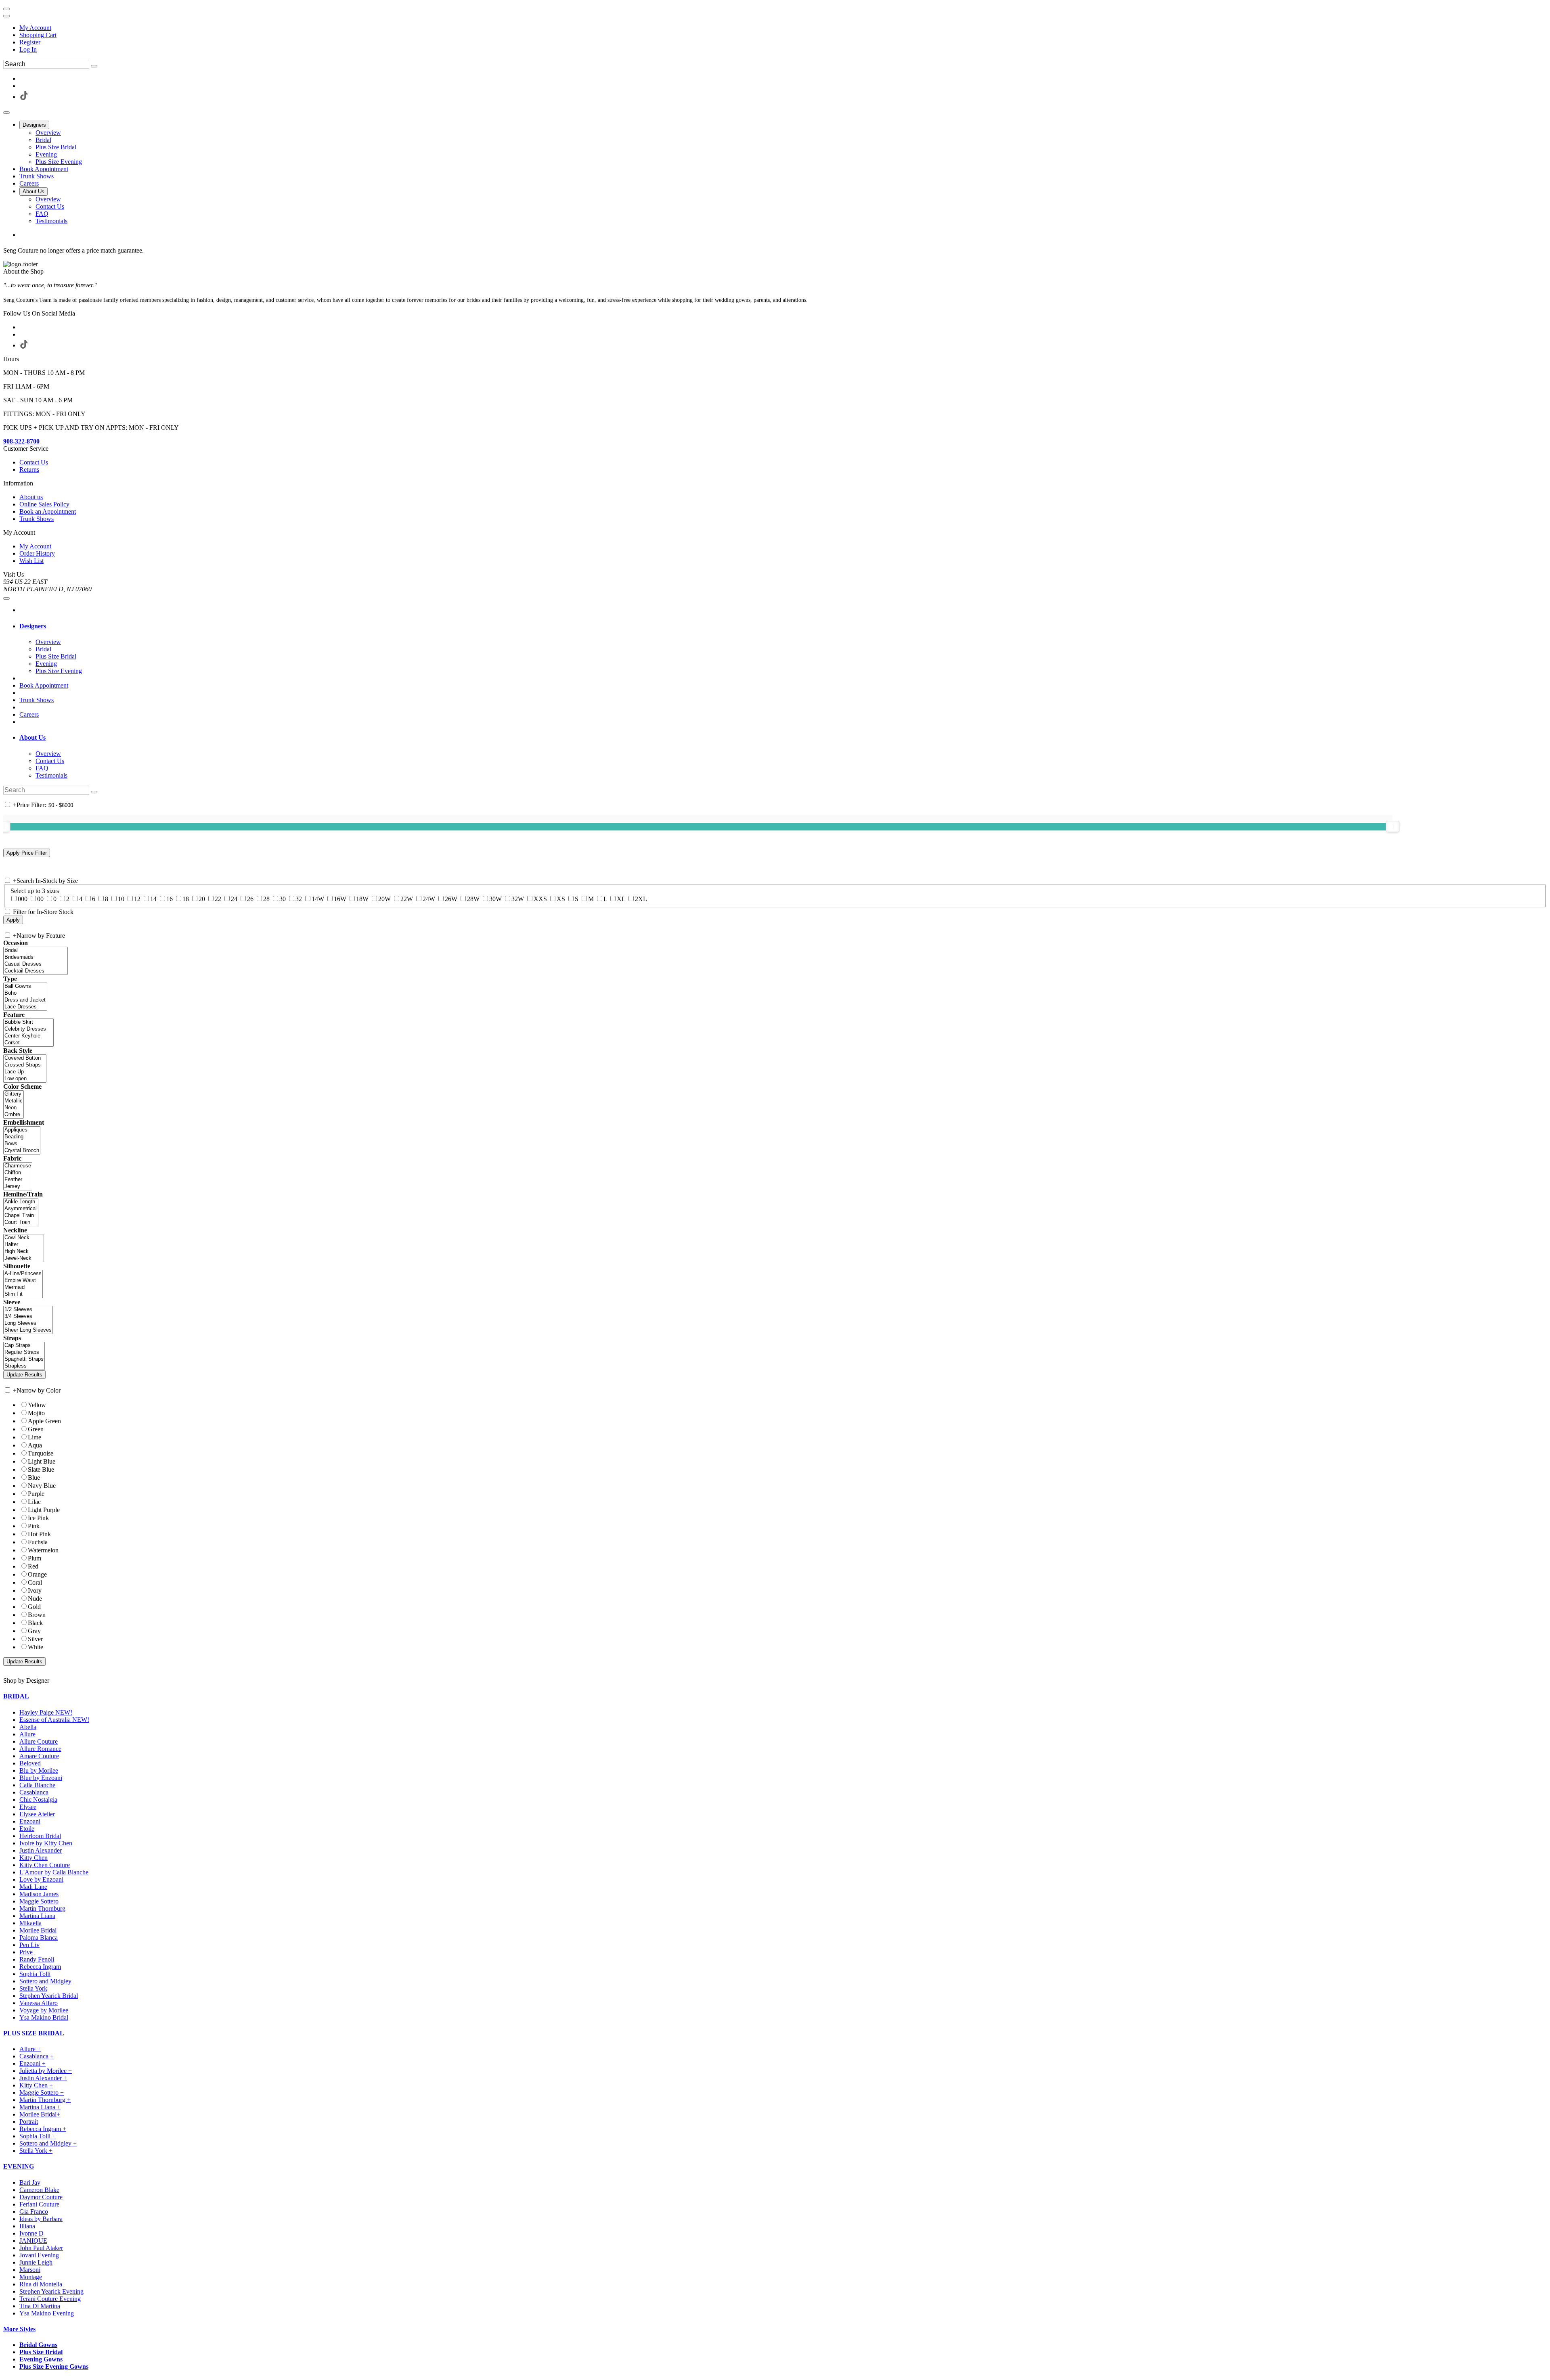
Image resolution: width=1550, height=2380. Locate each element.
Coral (35, 1582)
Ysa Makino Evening (47, 2313)
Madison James (39, 1894)
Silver (35, 1639)
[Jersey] (18, 1187)
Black (35, 1623)
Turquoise (41, 1453)
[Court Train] (21, 1222)
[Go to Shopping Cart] (6, 9)
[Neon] (14, 1108)
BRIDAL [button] (16, 1696)
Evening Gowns (41, 2359)
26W (451, 899)
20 (202, 899)
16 (170, 899)
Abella (28, 1727)
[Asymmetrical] (21, 1209)
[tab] (783, 626)
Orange (37, 1574)
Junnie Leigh (36, 2262)
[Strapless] (24, 1366)
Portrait (29, 2122)
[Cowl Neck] (24, 1238)
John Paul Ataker (41, 2248)
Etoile (27, 1829)
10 (121, 899)
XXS (540, 899)
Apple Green (44, 1421)
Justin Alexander (41, 1850)
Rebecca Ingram (40, 1967)
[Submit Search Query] (94, 792)
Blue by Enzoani (41, 1778)
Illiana (27, 2226)
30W (495, 899)
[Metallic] (14, 1101)
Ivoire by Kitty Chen (46, 1843)
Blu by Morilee (39, 1770)
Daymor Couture (41, 2197)
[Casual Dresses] (36, 964)
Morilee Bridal (38, 1930)
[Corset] (28, 1043)
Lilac (34, 1502)
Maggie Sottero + (42, 2092)
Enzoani (30, 1821)
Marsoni (30, 2270)
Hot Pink (39, 1534)
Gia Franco (34, 2212)
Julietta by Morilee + (46, 2071)
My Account (35, 28)
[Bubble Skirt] (28, 1022)
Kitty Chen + (36, 2085)
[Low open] (25, 1079)
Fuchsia (38, 1542)
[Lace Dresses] (25, 1007)
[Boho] (25, 993)
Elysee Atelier (37, 1814)
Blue (34, 1478)
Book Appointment (44, 685)
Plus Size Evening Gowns (54, 2366)
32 (299, 899)
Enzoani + (32, 2063)
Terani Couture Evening (50, 2299)
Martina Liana (37, 1916)
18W (362, 899)
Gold (34, 1607)
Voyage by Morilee (44, 2010)
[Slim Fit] (23, 1294)
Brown (37, 1615)
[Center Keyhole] (28, 1036)
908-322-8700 (21, 441)
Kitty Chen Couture (45, 1865)
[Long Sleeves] (28, 1323)
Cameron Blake (39, 2190)
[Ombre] (14, 1115)
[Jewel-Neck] (24, 1258)
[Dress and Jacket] (25, 1000)
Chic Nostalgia (38, 1800)
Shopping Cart (38, 35)
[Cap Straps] (24, 1346)
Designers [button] (33, 626)
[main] (775, 251)
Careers (29, 714)
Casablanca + (37, 2056)
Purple (36, 1494)
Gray (34, 1631)
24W (429, 899)
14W (318, 899)
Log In (28, 49)
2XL (641, 899)
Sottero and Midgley (45, 1981)
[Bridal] (36, 951)
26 (250, 899)
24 (234, 899)
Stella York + (36, 2151)
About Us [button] (32, 737)
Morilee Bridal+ (40, 2114)
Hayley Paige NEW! (46, 1712)
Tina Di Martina (40, 2306)
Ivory (35, 1591)
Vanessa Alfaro (39, 2003)
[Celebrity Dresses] (28, 1029)
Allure (27, 1734)
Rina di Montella (41, 2284)
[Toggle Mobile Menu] (6, 598)
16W (340, 899)
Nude (35, 1599)
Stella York (33, 1988)
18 (186, 899)
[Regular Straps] (24, 1352)
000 (23, 899)
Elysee (28, 1807)
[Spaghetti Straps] (24, 1359)
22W (407, 899)
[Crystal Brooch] (22, 1151)
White (36, 1647)
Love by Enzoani (41, 1879)
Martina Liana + (40, 2107)
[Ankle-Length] (21, 1202)
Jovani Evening (39, 2255)
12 (137, 899)
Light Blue (42, 1461)
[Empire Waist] (23, 1281)
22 (218, 899)
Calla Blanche (37, 1785)
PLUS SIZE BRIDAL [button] (34, 2033)
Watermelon (43, 1550)
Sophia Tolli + (38, 2136)
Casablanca (34, 1792)
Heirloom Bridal (40, 1836)
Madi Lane (33, 1887)
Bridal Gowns (38, 2345)
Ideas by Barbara (41, 2219)
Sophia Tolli (35, 1974)
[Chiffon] (18, 1173)
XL (621, 899)
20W (384, 899)
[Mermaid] (23, 1287)
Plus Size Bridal (41, 2352)
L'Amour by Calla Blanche (54, 1872)
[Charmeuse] (18, 1166)
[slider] (1393, 826)
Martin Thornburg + (45, 2100)
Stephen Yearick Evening (51, 2291)
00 (40, 899)
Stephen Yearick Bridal (49, 1996)
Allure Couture (39, 1741)
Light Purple (44, 1510)
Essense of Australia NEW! (54, 1720)
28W (473, 899)
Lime (35, 1437)
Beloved (30, 1763)
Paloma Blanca (39, 1938)
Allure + (30, 2049)
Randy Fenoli (37, 1959)
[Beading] (22, 1137)
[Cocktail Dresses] (36, 971)
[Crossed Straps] (25, 1065)
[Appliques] (22, 1130)
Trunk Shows (37, 700)
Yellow (37, 1405)
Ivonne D (31, 2233)
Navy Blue (42, 1486)
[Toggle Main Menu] (6, 113)
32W (518, 899)
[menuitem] (783, 28)
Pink (34, 1526)
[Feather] (18, 1180)
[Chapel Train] (21, 1216)
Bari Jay (30, 2182)
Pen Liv (29, 1945)
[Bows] (22, 1144)
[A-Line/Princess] (23, 1274)
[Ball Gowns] (25, 986)
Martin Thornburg (42, 1908)
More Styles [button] (19, 2329)
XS (561, 899)
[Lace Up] (25, 1072)
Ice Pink (38, 1518)
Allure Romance (40, 1749)
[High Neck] (24, 1252)
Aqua (35, 1445)
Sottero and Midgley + (48, 2143)
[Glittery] (14, 1094)
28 (266, 899)
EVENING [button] (19, 2166)
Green (36, 1429)
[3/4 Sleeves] (28, 1317)
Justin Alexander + (43, 2078)
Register (30, 42)
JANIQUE (33, 2241)
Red (33, 1566)
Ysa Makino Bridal (44, 2017)
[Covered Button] (25, 1058)
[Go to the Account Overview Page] (6, 16)
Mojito (36, 1413)
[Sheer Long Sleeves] (28, 1330)
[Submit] (94, 66)
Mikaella (30, 1923)
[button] (34, 125)
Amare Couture (39, 1756)
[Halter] (24, 1245)
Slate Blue (41, 1469)
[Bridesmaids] (36, 957)
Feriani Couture (39, 2204)
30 (283, 899)
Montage (31, 2277)
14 (153, 899)
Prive (26, 1952)
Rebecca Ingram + (43, 2129)
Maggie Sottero (39, 1901)
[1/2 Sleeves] (28, 1310)
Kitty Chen (34, 1858)
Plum (35, 1558)
